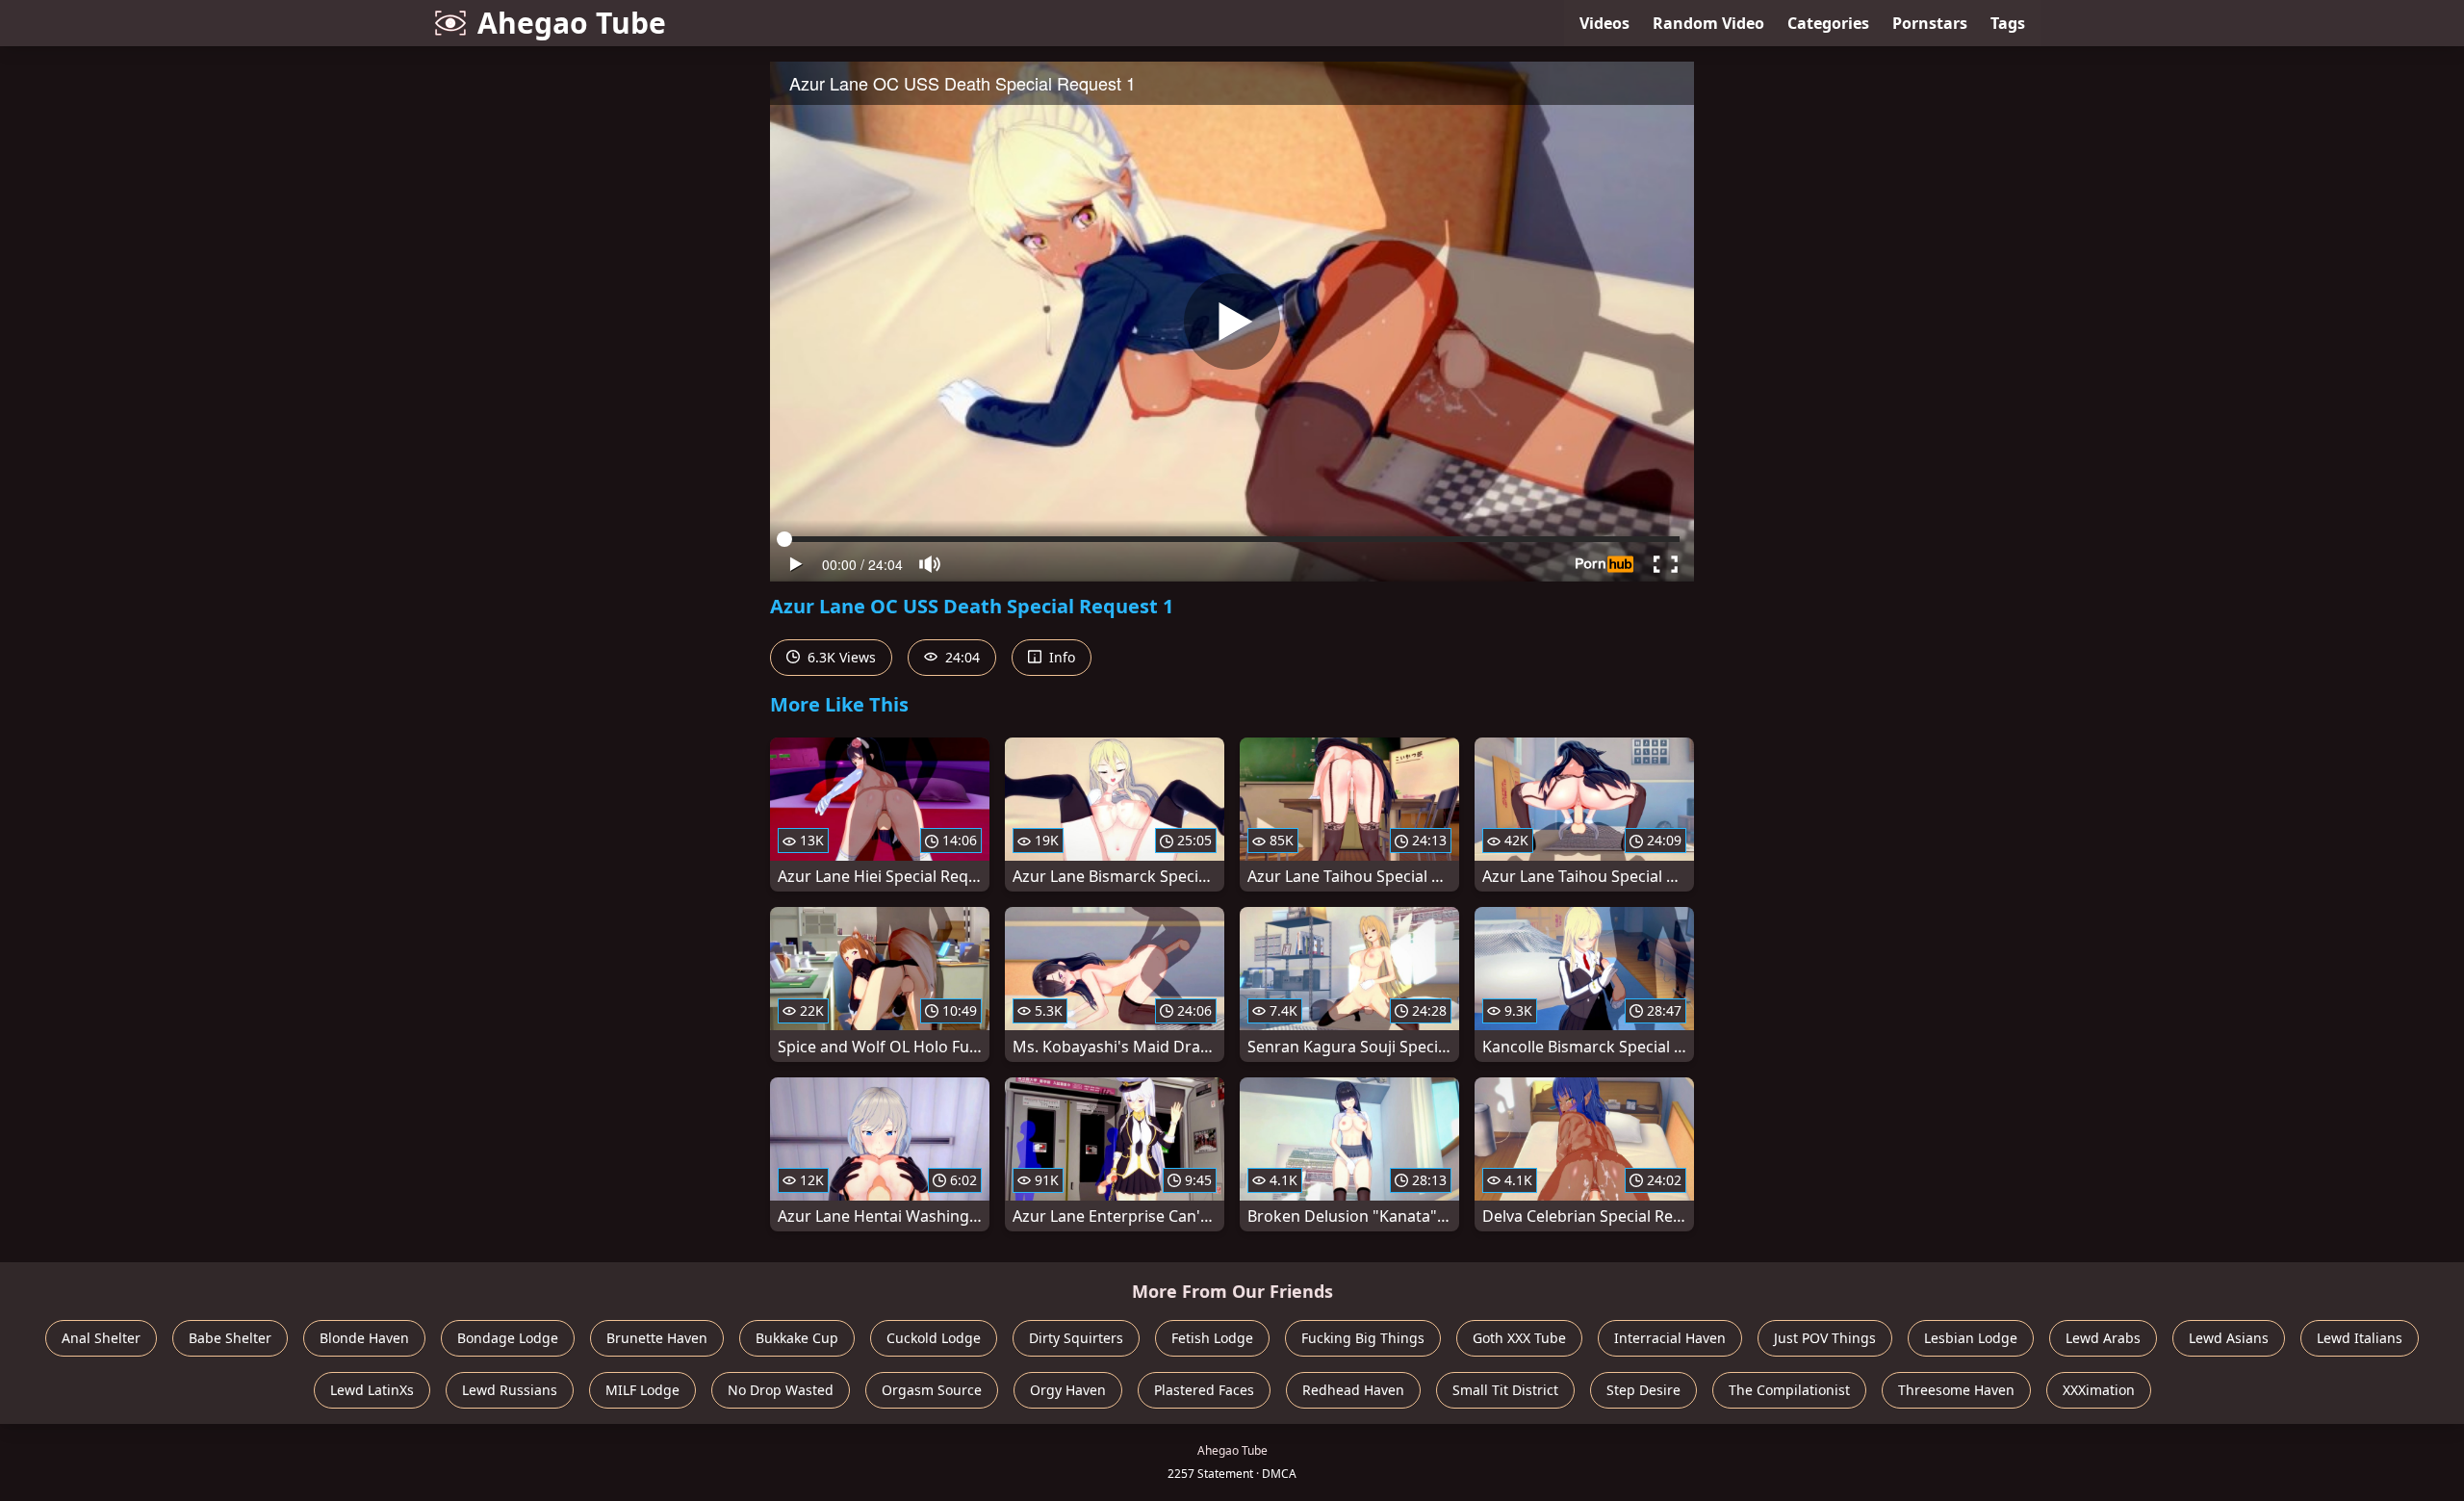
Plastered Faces (1204, 1390)
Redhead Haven (1353, 1390)
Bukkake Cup (797, 1338)
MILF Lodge (642, 1390)
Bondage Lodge (508, 1338)
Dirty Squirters (1076, 1338)
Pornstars (1930, 23)
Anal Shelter (101, 1338)
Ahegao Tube (572, 23)
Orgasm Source (932, 1390)
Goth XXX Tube (1519, 1338)
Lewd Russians (510, 1390)
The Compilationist (1789, 1390)
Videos (1604, 23)
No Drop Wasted (781, 1390)
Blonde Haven (364, 1338)
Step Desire (1643, 1390)
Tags (2008, 23)
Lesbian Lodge (1971, 1338)
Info (1060, 657)
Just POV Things (1825, 1338)
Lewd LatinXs (372, 1390)
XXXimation (2099, 1390)
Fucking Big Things (1363, 1338)
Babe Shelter (230, 1338)
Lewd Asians (2229, 1338)
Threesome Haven (1956, 1390)
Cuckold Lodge (934, 1338)
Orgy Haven (1068, 1390)
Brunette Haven (657, 1338)
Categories (1828, 23)
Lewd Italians (2360, 1338)
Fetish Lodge (1212, 1338)
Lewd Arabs (2103, 1338)
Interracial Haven (1670, 1338)
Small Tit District (1505, 1390)
